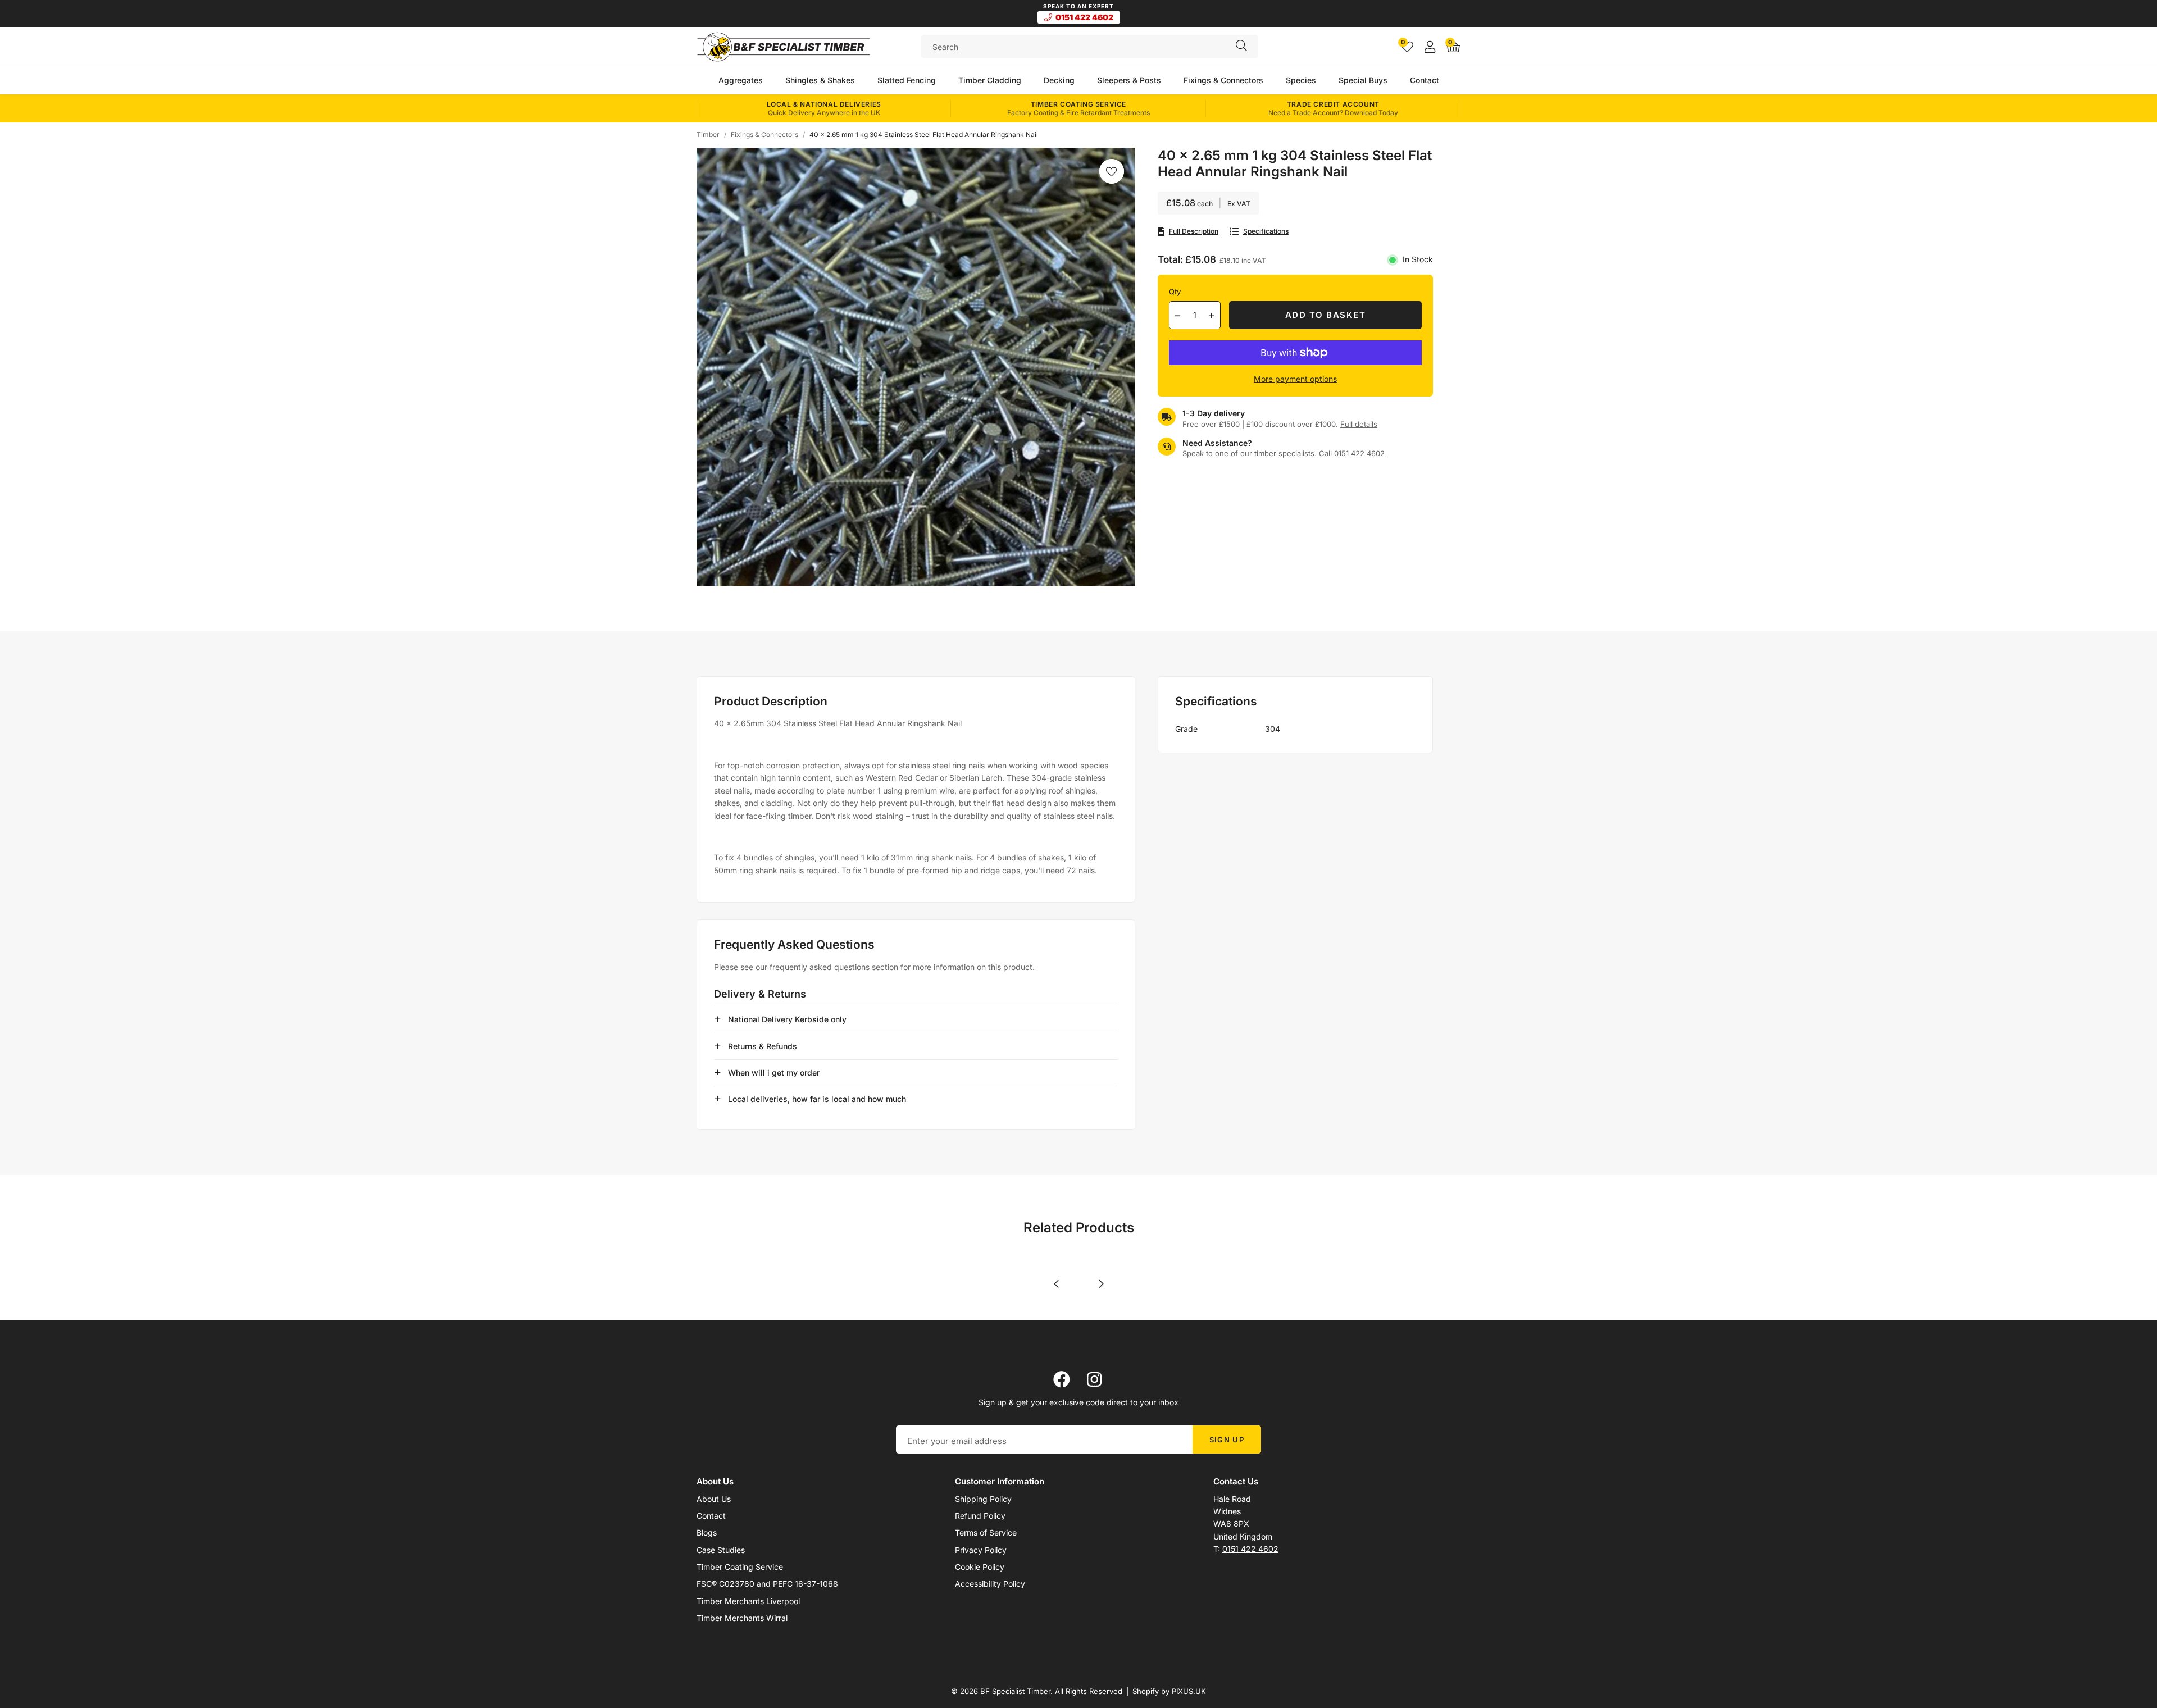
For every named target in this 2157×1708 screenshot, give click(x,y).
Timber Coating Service (740, 1567)
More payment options (1295, 379)
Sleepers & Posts (1129, 80)
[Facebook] (1062, 1379)
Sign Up (1227, 1440)
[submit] (1241, 47)
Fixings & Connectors (1223, 80)
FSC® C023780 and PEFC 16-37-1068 (767, 1584)
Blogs (707, 1532)
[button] (1453, 47)
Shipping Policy (983, 1499)
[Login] (1430, 47)
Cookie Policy (980, 1567)
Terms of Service (986, 1532)
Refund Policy (980, 1516)
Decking (1059, 80)
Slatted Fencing (907, 80)
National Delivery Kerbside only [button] (787, 1019)
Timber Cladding (990, 80)
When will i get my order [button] (774, 1072)
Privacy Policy (981, 1550)
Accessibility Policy (990, 1584)
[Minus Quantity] (1178, 315)
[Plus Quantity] (1212, 315)
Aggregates (741, 80)
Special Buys (1363, 80)
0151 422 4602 (1084, 17)
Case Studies (721, 1550)
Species (1301, 80)
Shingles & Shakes (820, 80)
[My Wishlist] (1407, 47)
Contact (1425, 80)
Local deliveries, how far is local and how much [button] (817, 1099)
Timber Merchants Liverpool (748, 1601)
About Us (714, 1499)
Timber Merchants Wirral (742, 1618)
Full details (1359, 424)
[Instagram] (1095, 1379)
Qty (1175, 292)
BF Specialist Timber (784, 47)
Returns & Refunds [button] (763, 1046)
